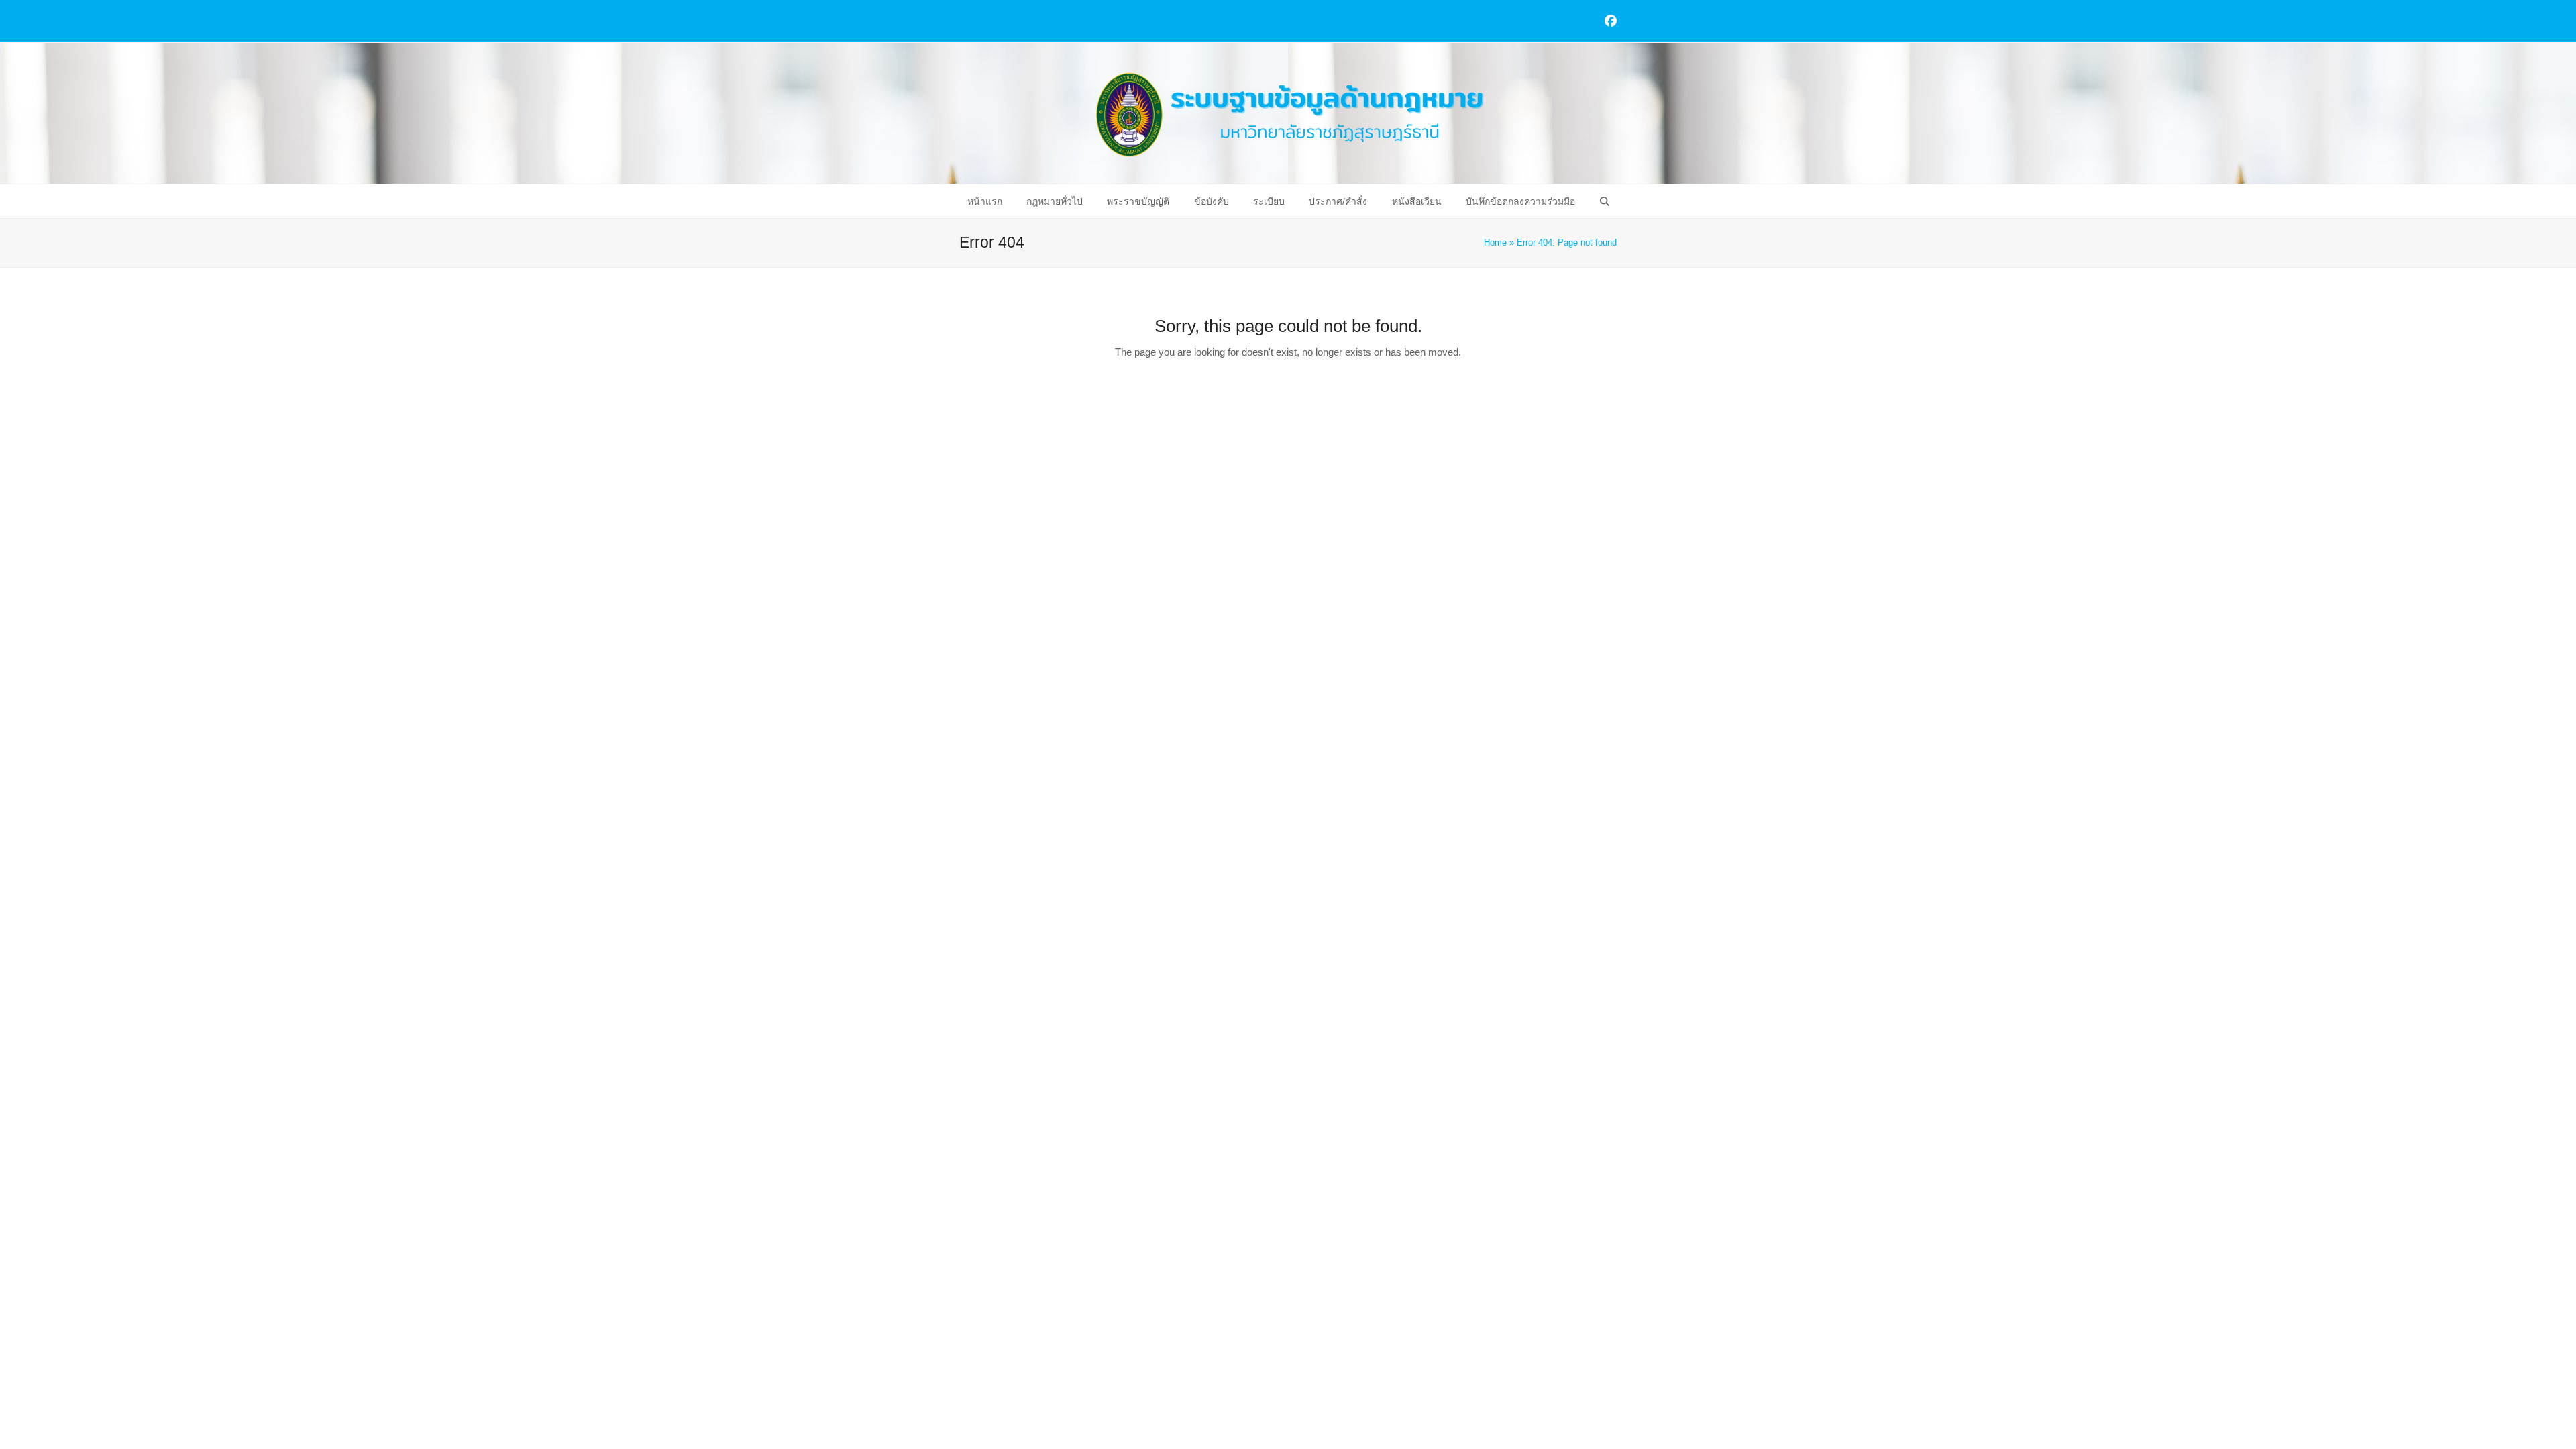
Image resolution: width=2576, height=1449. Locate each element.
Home (1495, 243)
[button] (1604, 201)
